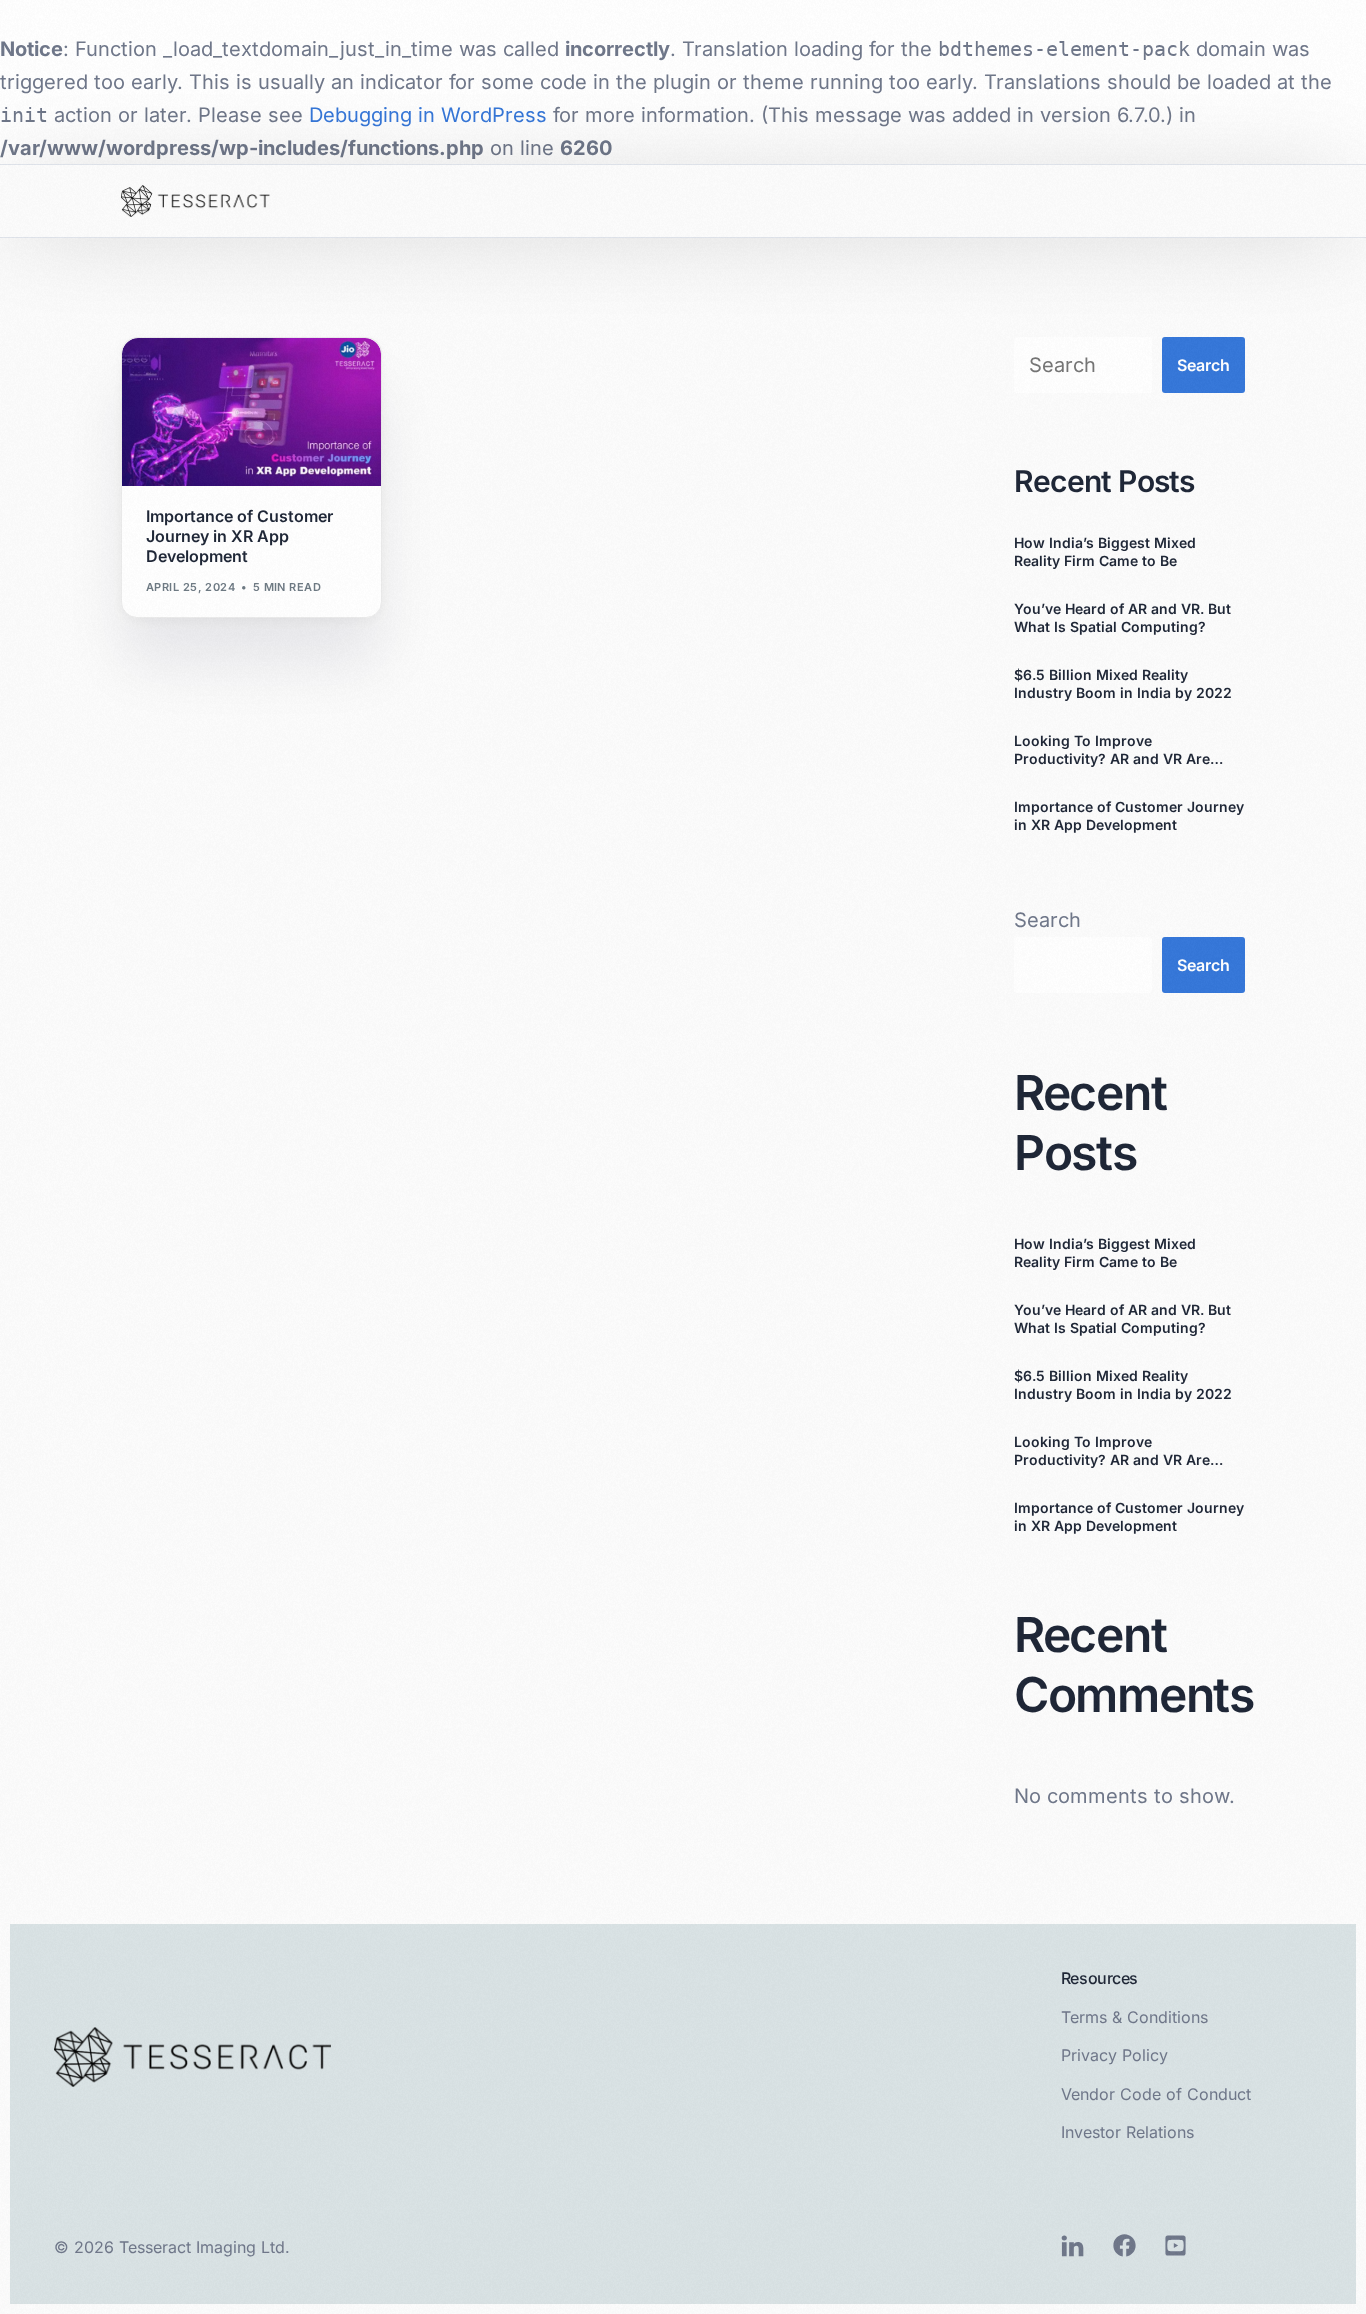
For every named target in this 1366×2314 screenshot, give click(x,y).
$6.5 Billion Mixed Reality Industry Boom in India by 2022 (1123, 683)
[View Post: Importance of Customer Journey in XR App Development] (251, 412)
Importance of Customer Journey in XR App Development (1129, 815)
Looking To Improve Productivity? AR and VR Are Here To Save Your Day (1112, 750)
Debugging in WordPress (428, 115)
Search (1203, 365)
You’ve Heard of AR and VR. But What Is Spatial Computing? (1122, 617)
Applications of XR (214, 378)
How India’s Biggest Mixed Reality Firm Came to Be (1105, 551)
